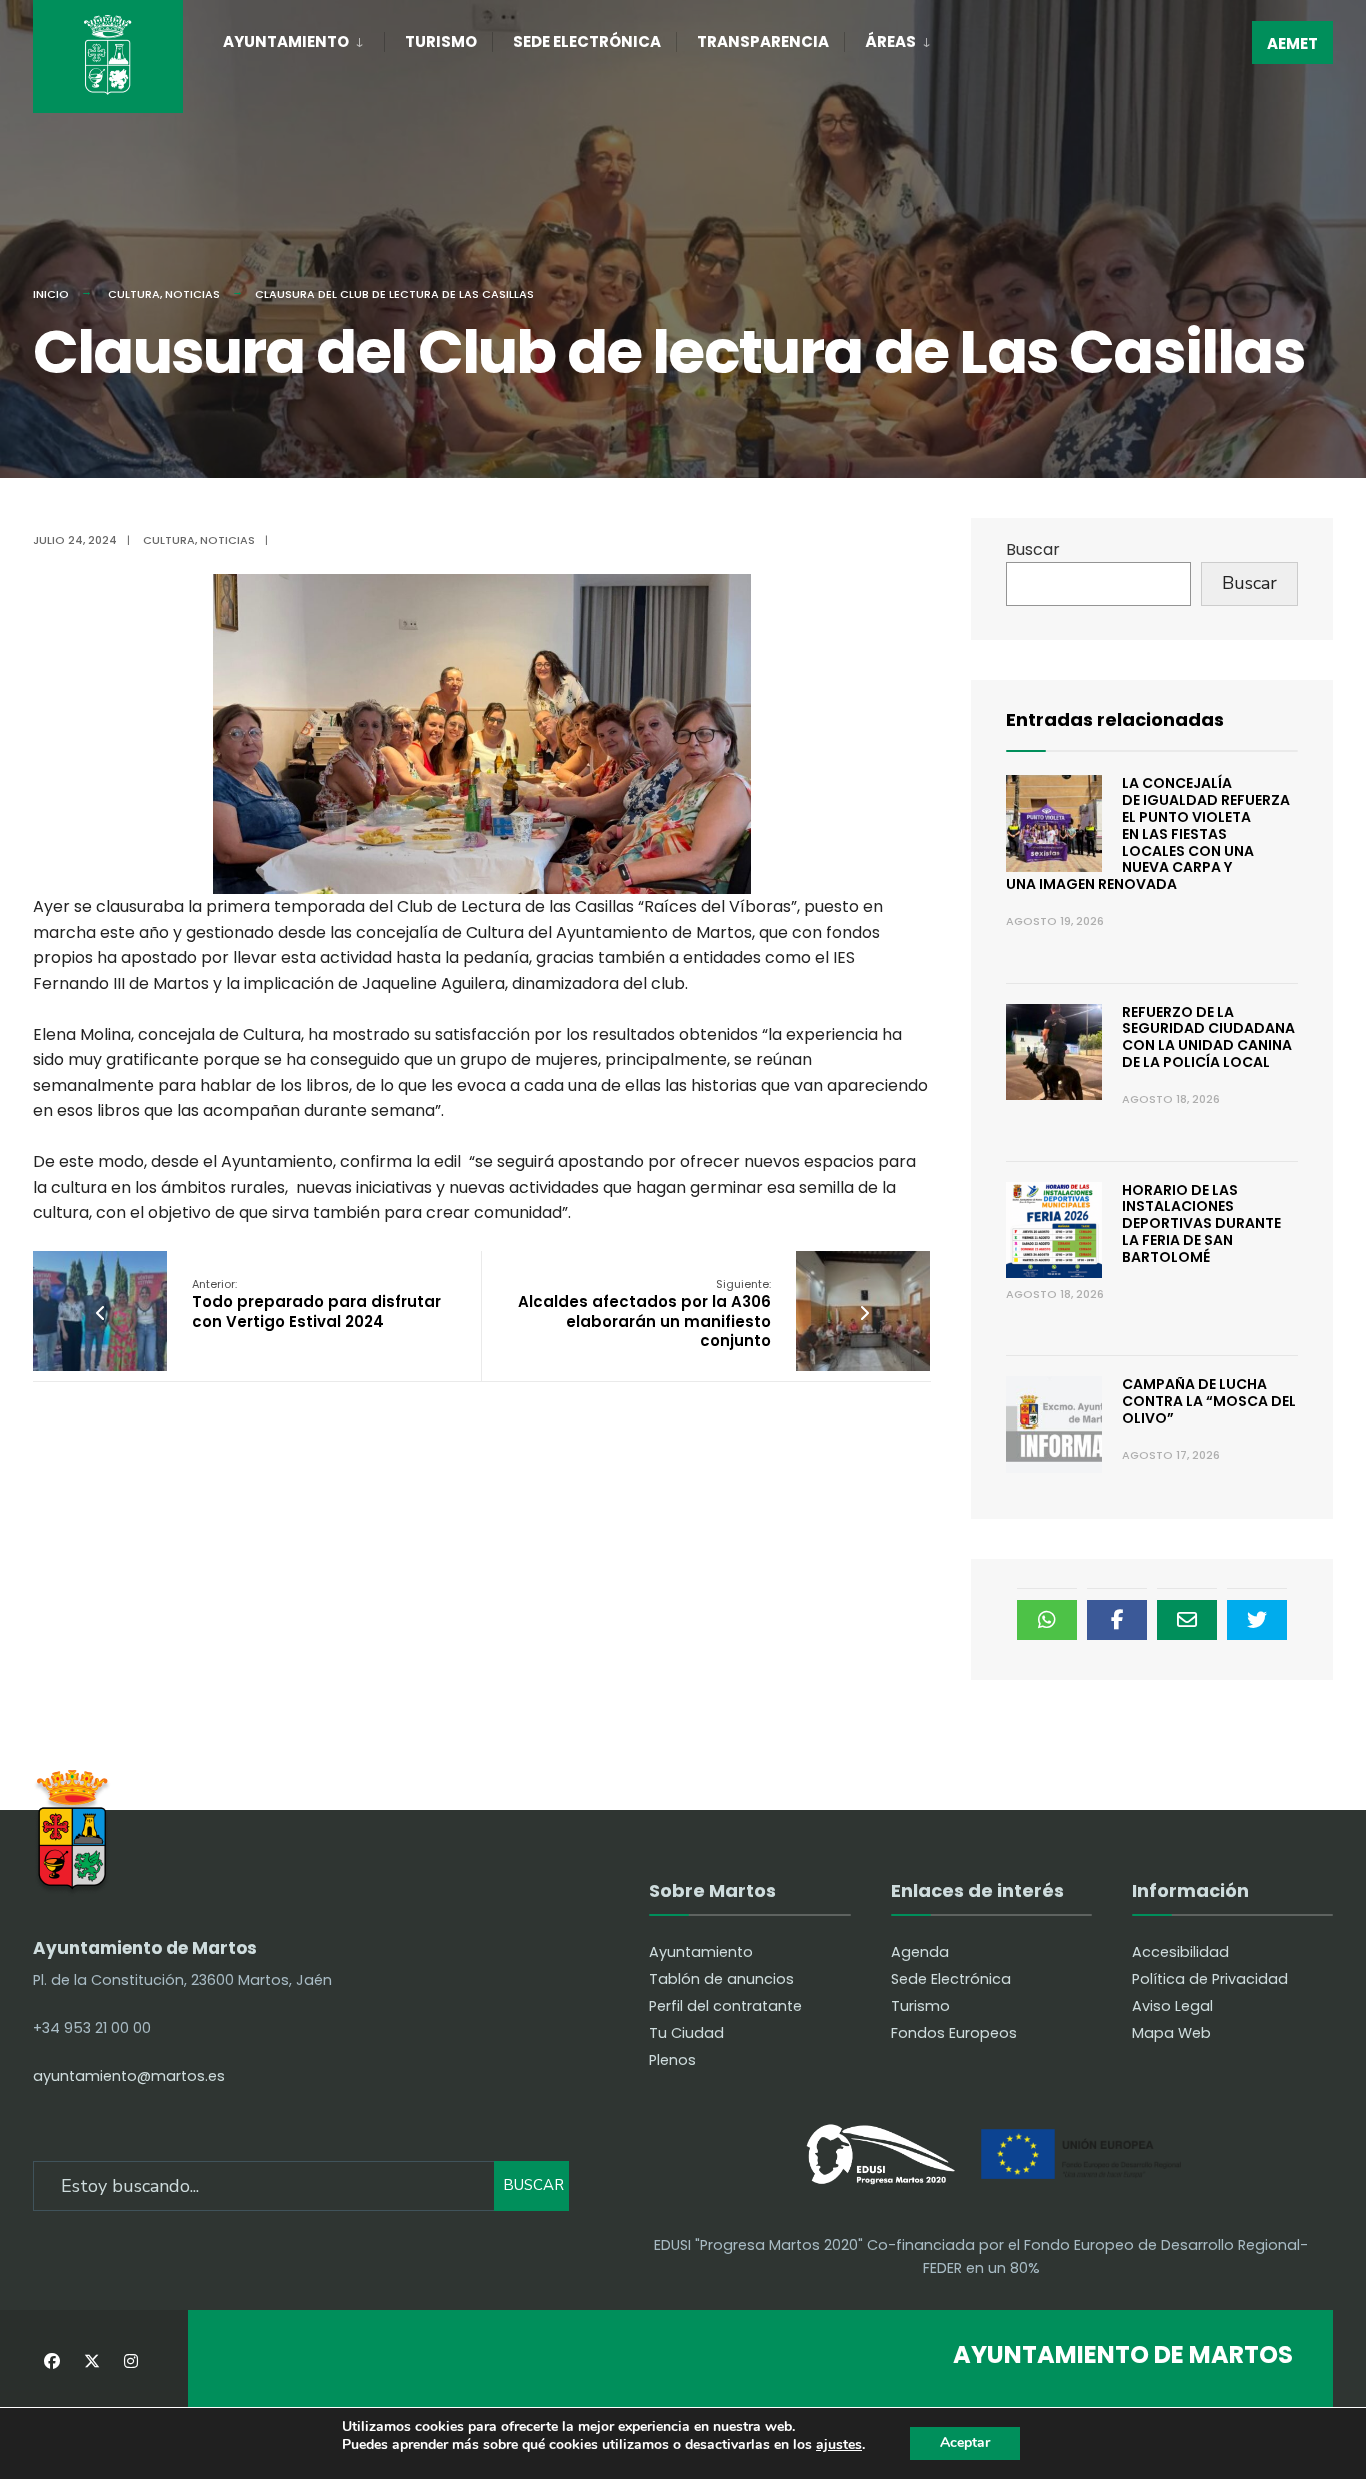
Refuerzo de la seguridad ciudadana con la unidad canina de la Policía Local (1208, 1037)
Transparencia (763, 41)
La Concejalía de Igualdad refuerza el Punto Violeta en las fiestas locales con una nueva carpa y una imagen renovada (1148, 833)
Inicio (51, 294)
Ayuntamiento (286, 41)
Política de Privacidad (1210, 1979)
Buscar (1033, 549)
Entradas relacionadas (1115, 719)
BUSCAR (533, 2185)
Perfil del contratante (725, 2006)
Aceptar (965, 2442)
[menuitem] (303, 38)
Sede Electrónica (587, 41)
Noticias (192, 294)
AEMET (1292, 43)
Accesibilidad (1180, 1952)
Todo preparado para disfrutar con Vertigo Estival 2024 (316, 1304)
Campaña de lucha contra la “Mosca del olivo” (1209, 1401)
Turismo (441, 41)
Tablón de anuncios (721, 1979)
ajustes (839, 2445)
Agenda (920, 1952)
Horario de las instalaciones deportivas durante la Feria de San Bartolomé (1201, 1223)
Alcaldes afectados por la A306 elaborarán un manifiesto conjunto (644, 1314)
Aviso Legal (1172, 2006)
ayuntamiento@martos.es (129, 2076)
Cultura (134, 294)
